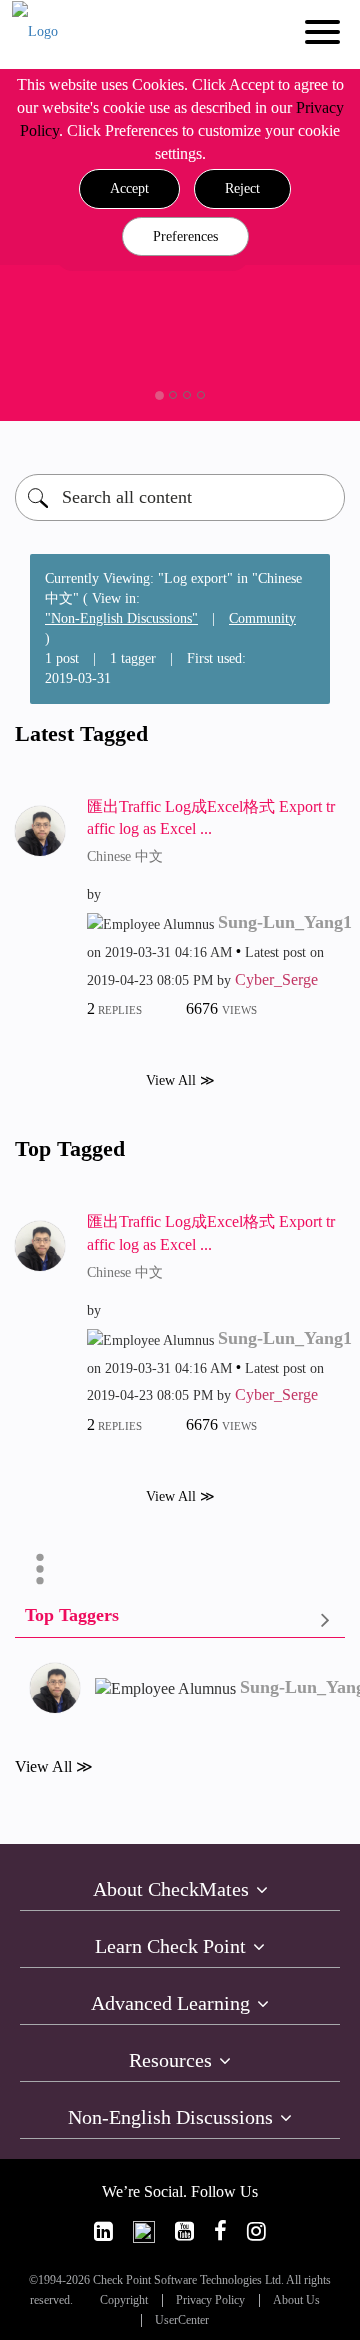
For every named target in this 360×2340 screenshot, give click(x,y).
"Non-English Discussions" (121, 618)
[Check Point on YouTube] (184, 2231)
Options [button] (40, 1569)
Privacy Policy (210, 2300)
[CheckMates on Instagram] (256, 2231)
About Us (296, 2300)
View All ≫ (180, 1080)
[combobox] (180, 497)
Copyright (124, 2300)
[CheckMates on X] (144, 2231)
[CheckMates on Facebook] (220, 2231)
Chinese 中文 (125, 856)
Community (262, 618)
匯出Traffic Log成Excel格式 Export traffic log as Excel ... (211, 818)
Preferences (185, 236)
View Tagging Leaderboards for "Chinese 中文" (180, 1619)
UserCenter (182, 2320)
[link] (103, 2231)
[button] (129, 189)
